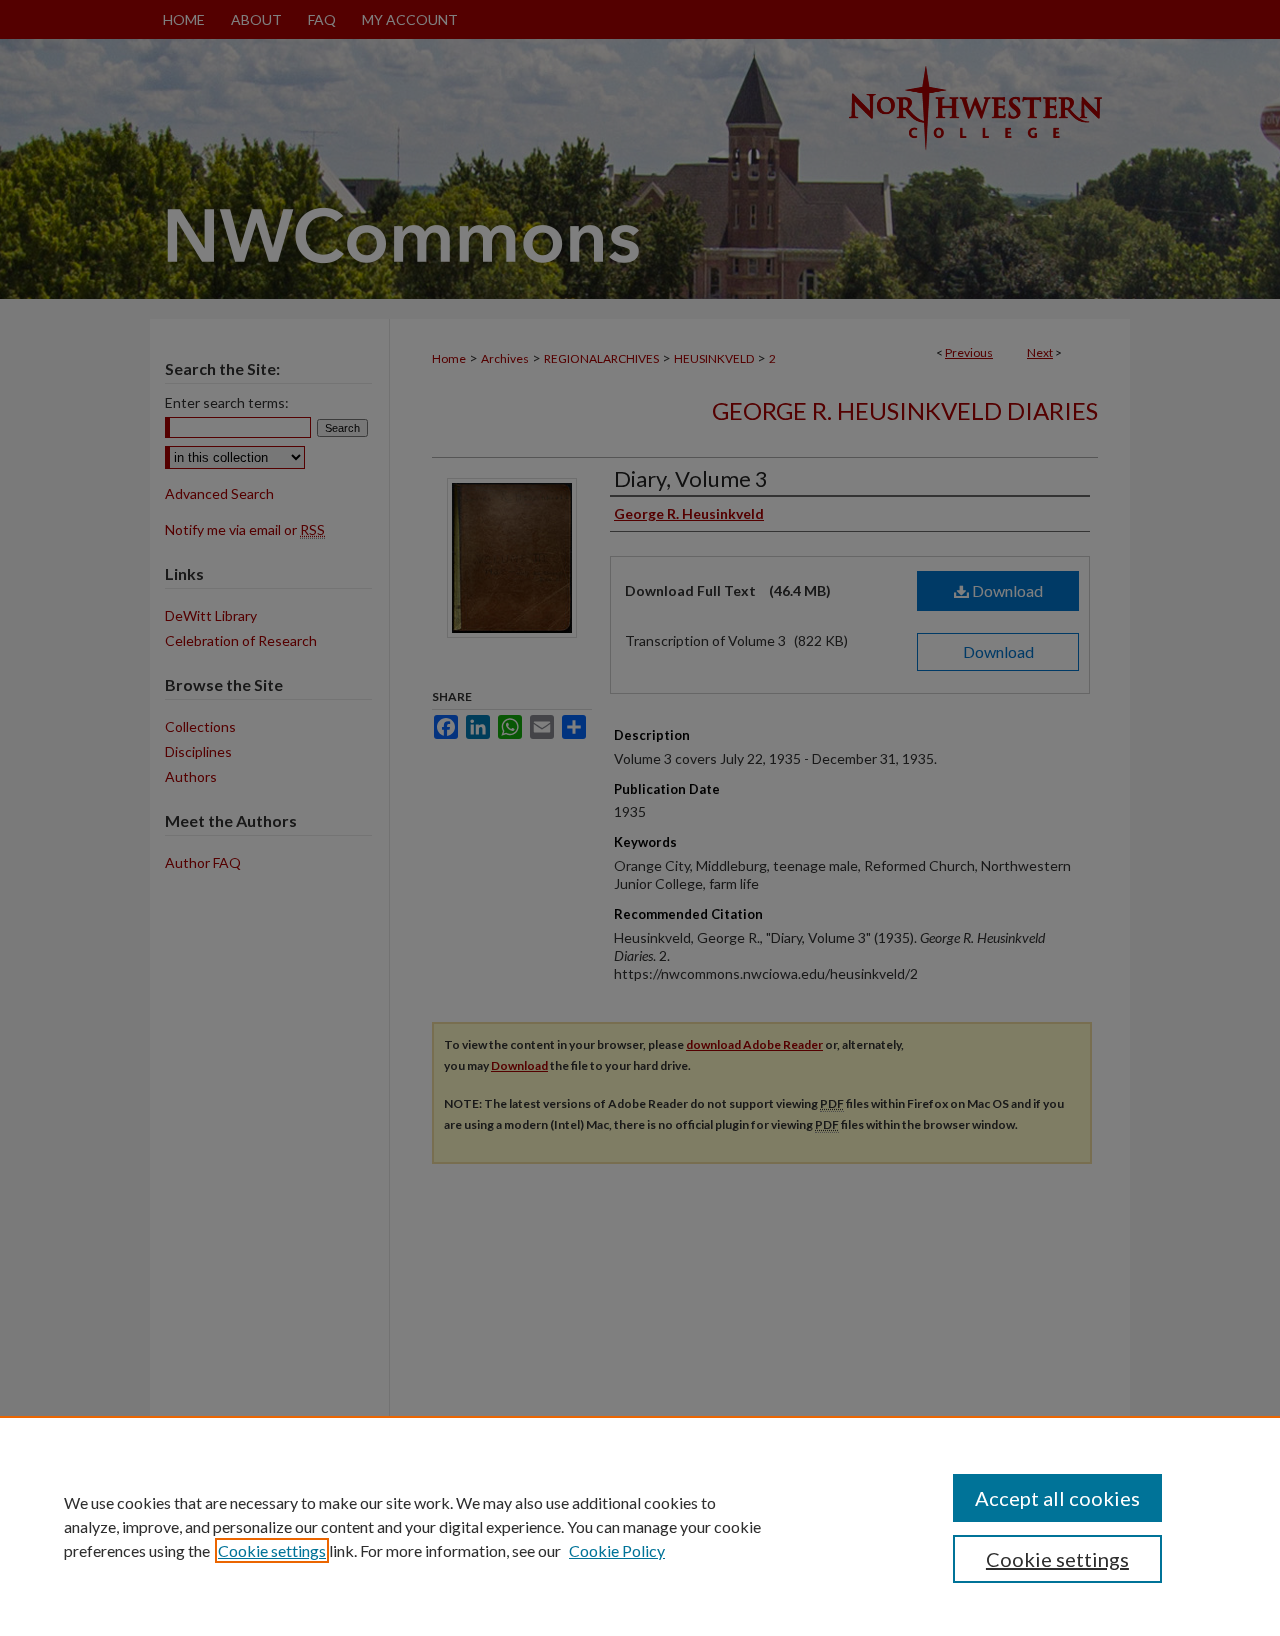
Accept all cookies (1057, 1498)
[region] (640, 1526)
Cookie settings (272, 1550)
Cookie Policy (617, 1550)
